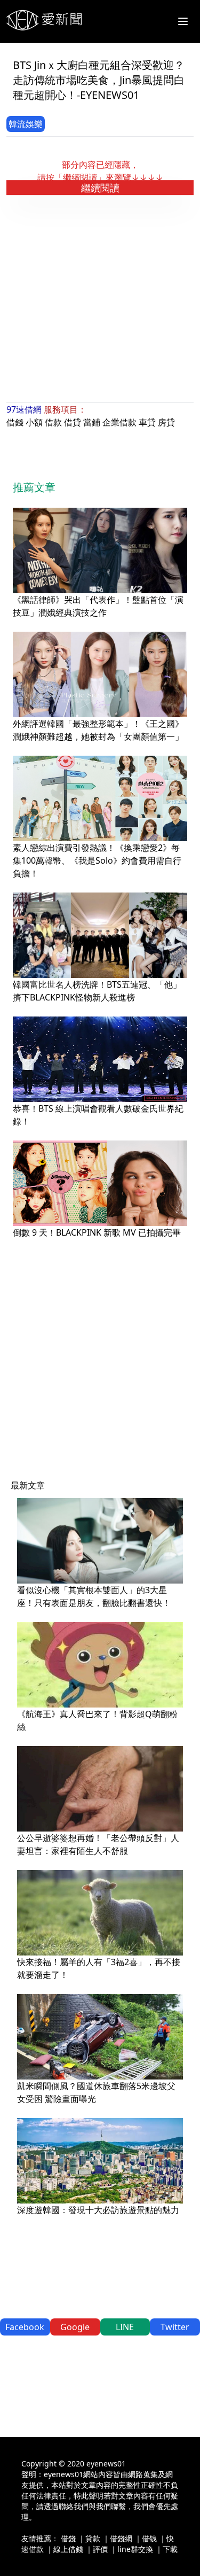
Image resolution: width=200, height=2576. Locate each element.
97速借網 (24, 409)
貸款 (93, 2538)
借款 (53, 422)
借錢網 (121, 2538)
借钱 (149, 2538)
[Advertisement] (100, 299)
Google (75, 2327)
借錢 (15, 422)
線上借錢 (68, 2549)
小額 (34, 422)
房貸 (166, 422)
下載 (170, 2549)
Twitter (175, 2327)
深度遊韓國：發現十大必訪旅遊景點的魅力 (98, 2210)
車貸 (147, 422)
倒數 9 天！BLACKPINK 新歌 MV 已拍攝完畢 (97, 1232)
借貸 (73, 422)
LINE (125, 2327)
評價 (100, 2549)
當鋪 (92, 422)
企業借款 (119, 422)
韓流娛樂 (26, 124)
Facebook (25, 2327)
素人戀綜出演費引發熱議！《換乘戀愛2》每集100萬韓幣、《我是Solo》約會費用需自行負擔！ (97, 860)
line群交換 (135, 2549)
